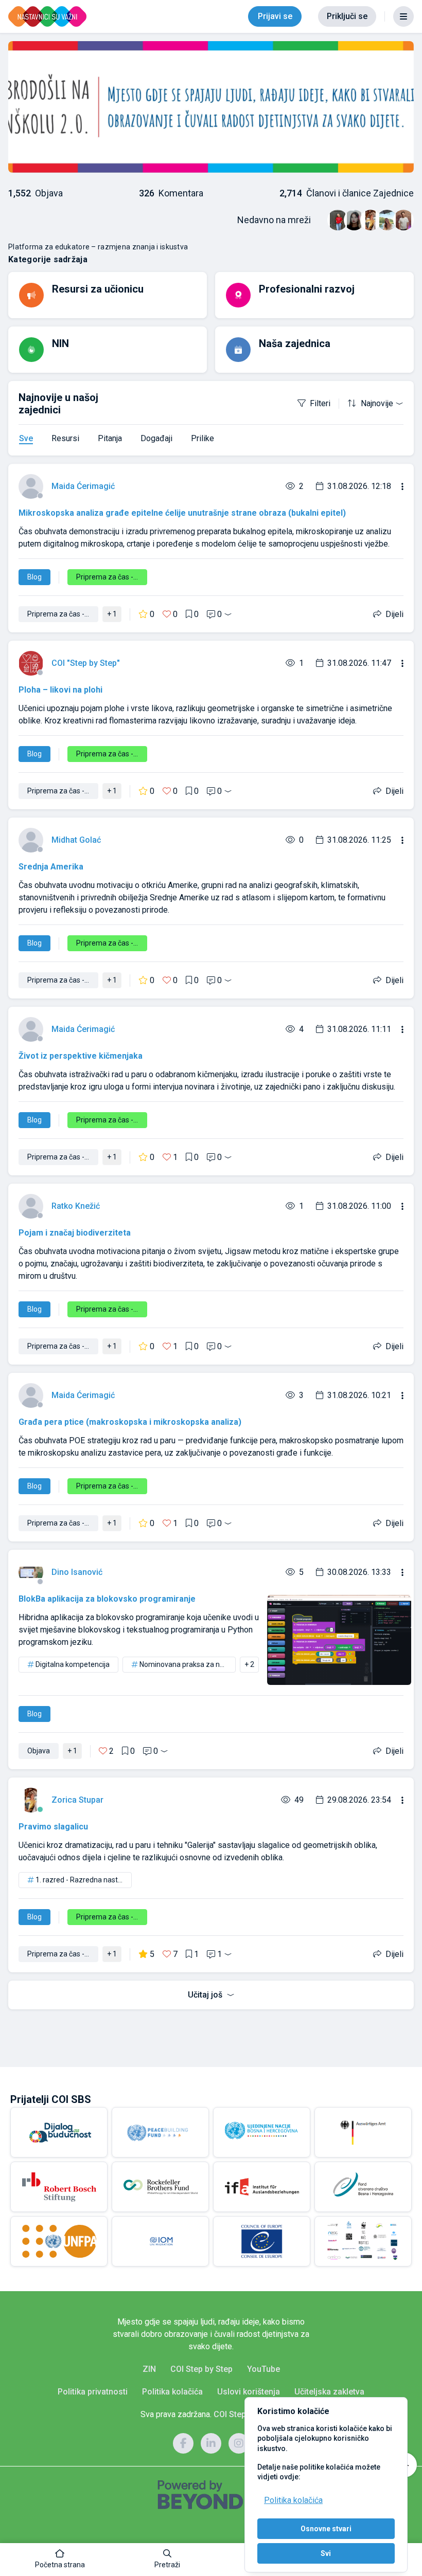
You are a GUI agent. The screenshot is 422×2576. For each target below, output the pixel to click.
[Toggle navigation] (403, 16)
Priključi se (347, 16)
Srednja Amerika (51, 867)
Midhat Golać (76, 840)
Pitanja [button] (110, 438)
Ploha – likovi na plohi (60, 690)
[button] (60, 2560)
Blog (34, 577)
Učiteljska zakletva (329, 2392)
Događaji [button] (156, 438)
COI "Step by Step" (86, 663)
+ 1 (112, 614)
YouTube (263, 2369)
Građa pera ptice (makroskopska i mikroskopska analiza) (130, 1422)
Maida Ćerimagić (83, 486)
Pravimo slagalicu (53, 1827)
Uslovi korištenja (249, 2392)
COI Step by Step (201, 2369)
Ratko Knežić (76, 1206)
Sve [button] (26, 438)
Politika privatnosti (93, 2392)
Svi (326, 2553)
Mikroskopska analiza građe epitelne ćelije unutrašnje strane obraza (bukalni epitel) (182, 513)
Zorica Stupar (77, 1800)
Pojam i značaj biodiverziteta (75, 1233)
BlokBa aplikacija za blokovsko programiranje (107, 1599)
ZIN (149, 2369)
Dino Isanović (77, 1572)
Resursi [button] (65, 438)
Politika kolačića (293, 2500)
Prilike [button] (203, 438)
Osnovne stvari (326, 2529)
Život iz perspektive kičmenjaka (81, 1056)
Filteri (320, 403)
